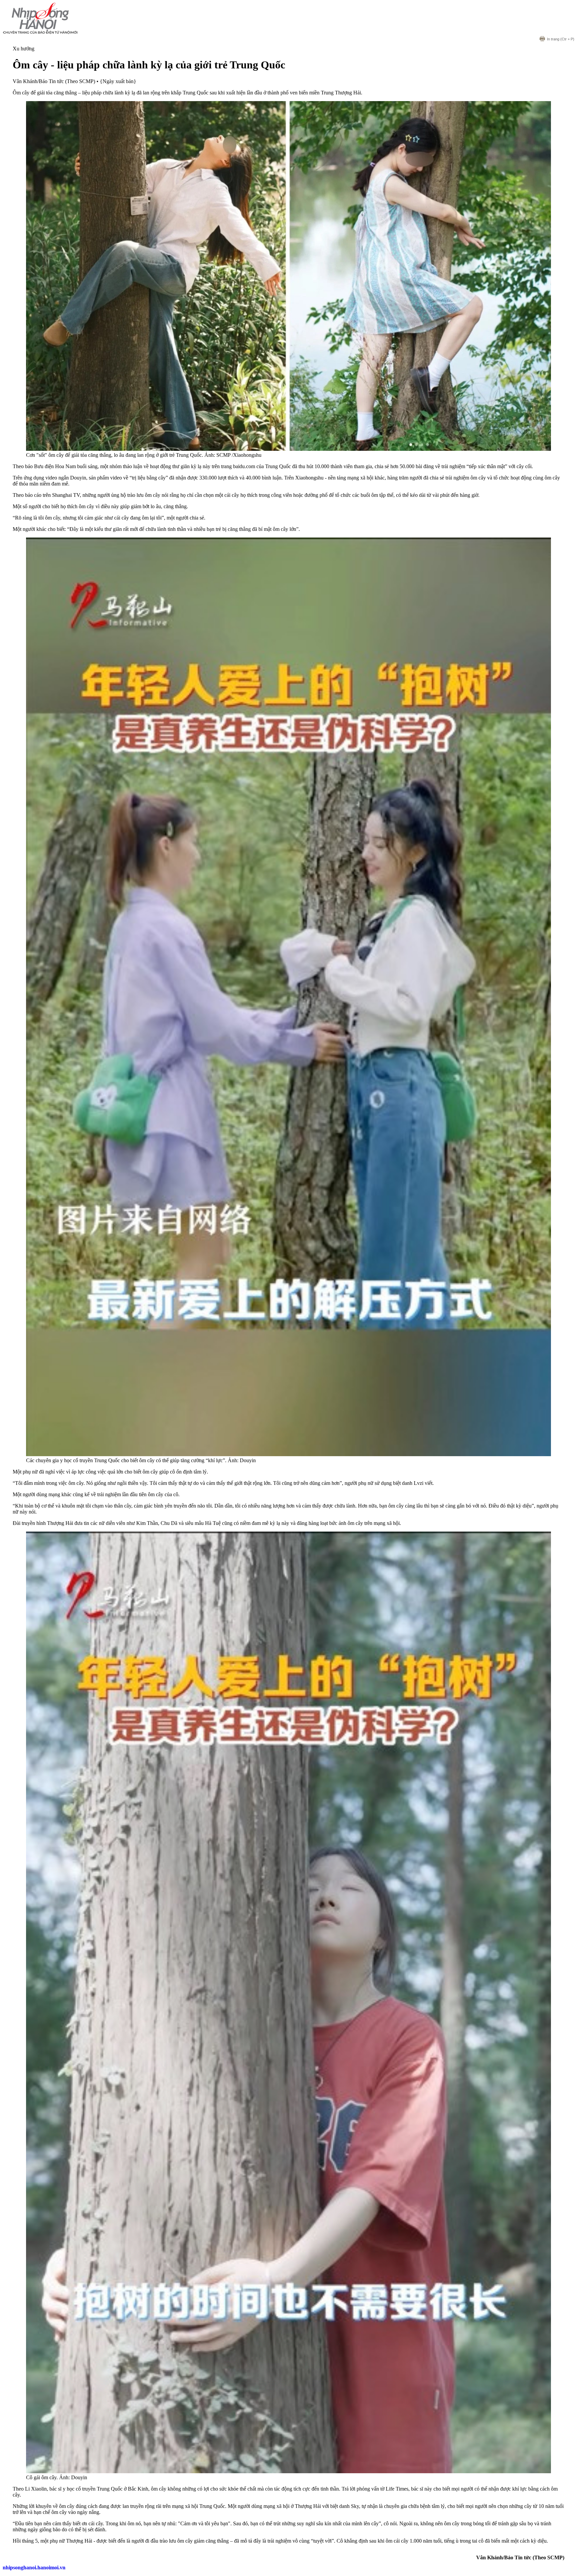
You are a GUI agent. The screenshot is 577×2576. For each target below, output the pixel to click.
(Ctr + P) (561, 39)
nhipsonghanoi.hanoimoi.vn (34, 2567)
